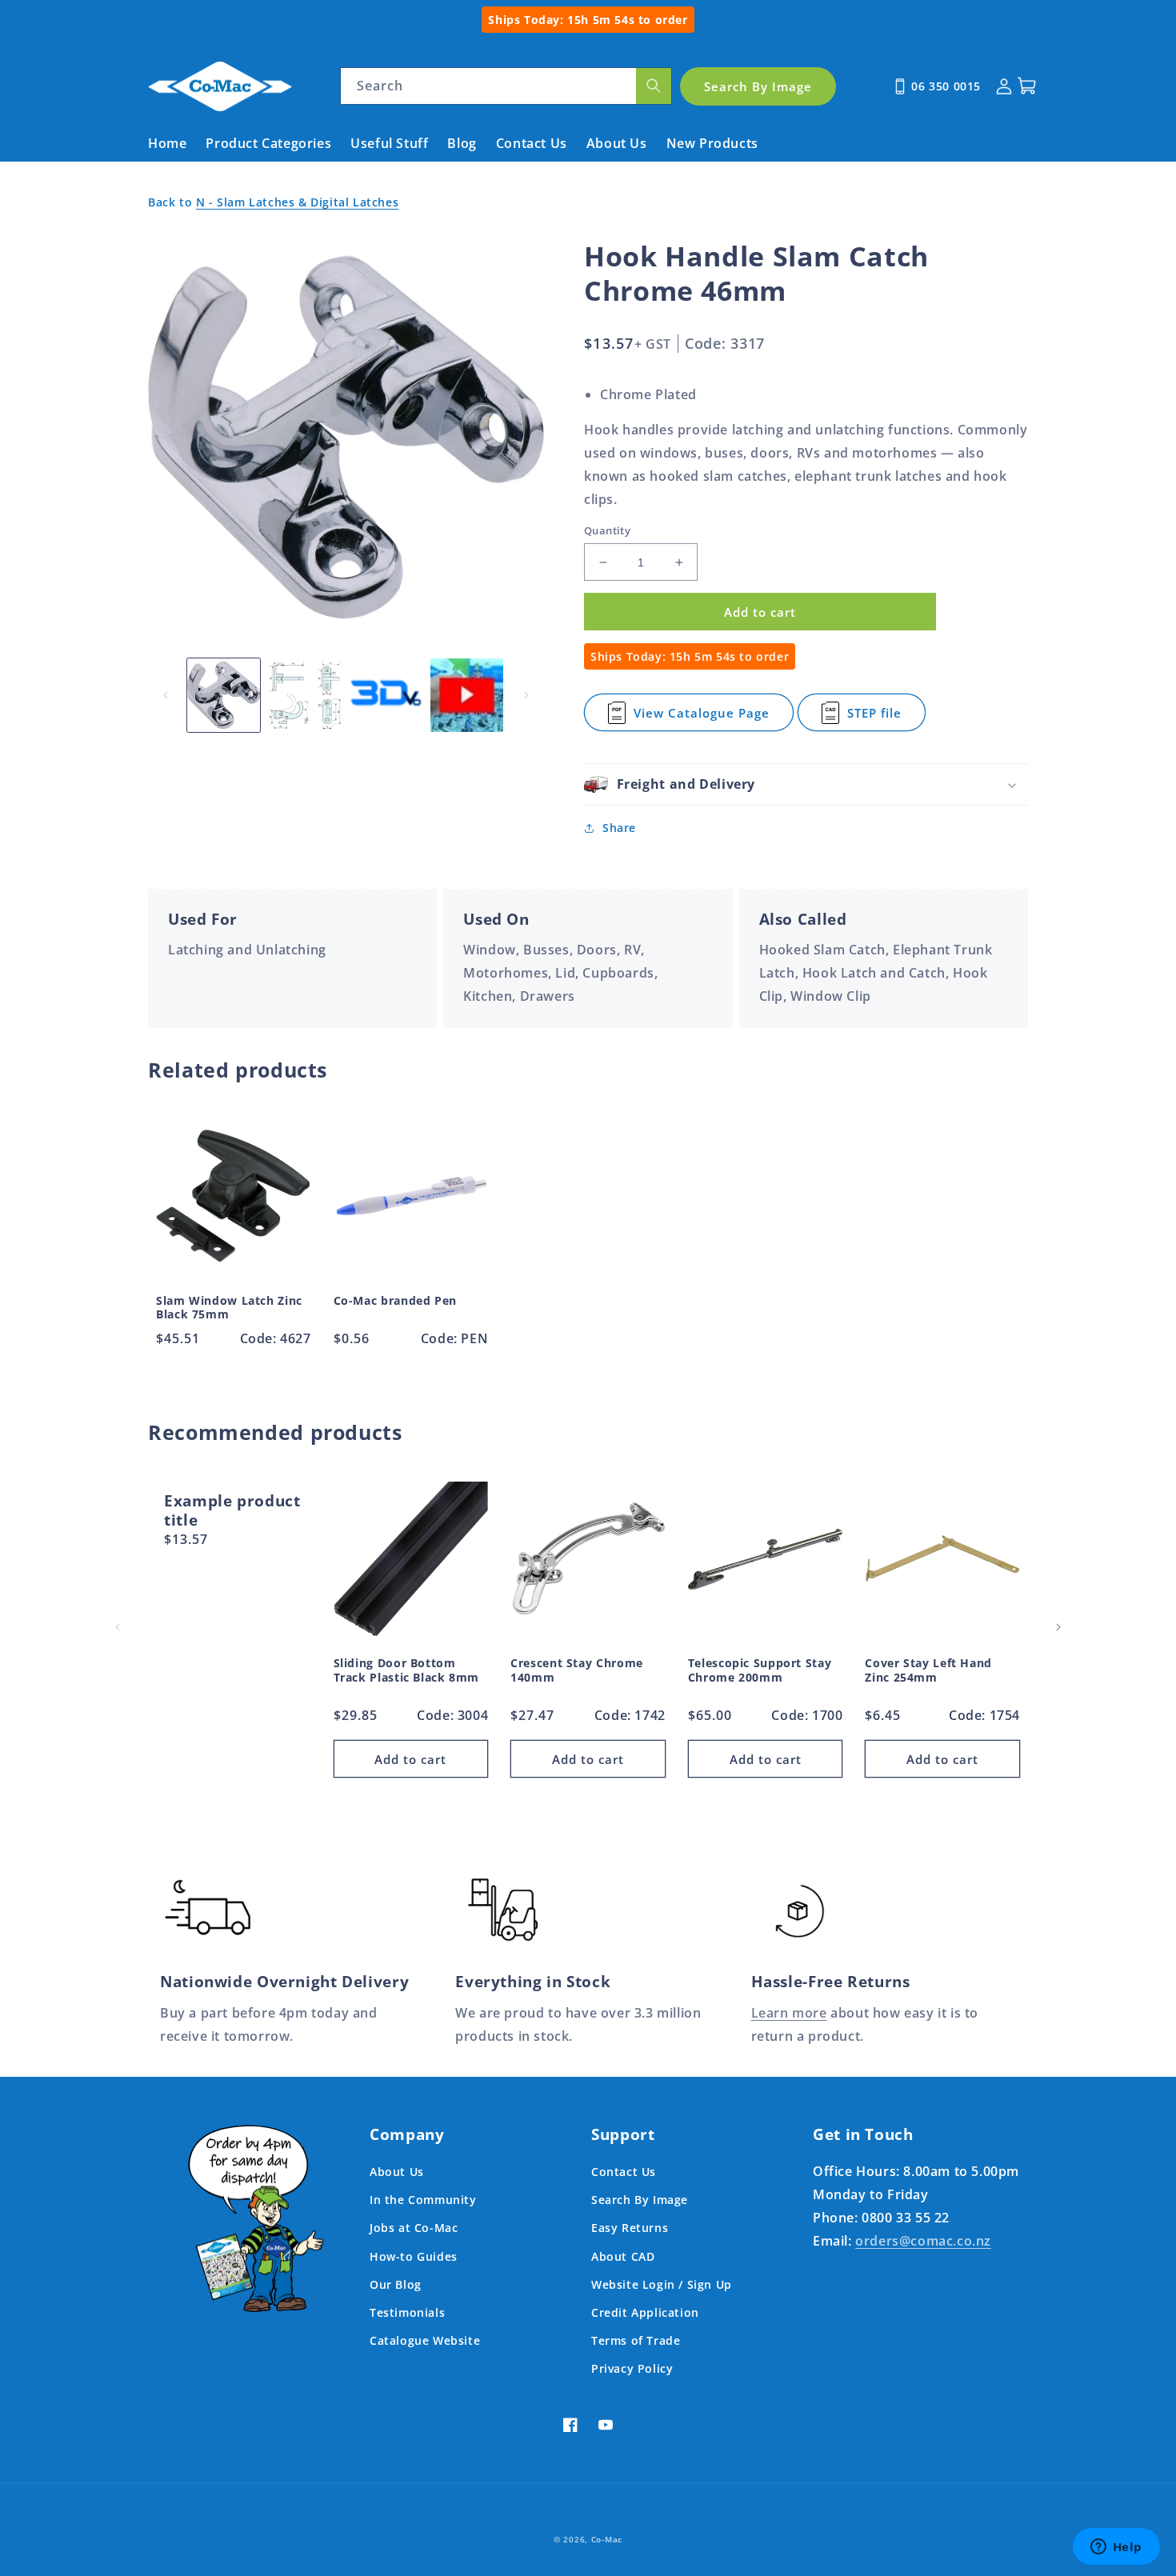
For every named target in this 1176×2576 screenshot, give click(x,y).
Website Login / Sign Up (662, 2284)
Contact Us (624, 2172)
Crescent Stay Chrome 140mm (577, 1670)
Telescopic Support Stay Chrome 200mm (760, 1670)
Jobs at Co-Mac (414, 2228)
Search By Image (640, 2200)
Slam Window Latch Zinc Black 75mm (229, 1308)
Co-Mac (607, 2539)
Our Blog (396, 2284)
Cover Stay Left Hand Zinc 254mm (928, 1670)
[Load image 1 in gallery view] (224, 695)
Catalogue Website (425, 2340)
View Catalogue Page (702, 718)
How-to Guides (414, 2256)
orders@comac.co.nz (923, 2241)
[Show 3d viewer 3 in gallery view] (386, 695)
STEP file (880, 718)
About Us (397, 2172)
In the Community (423, 2200)
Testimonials (407, 2312)
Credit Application (645, 2312)
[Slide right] (526, 695)
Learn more (789, 2013)
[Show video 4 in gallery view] (467, 695)
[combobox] (506, 86)
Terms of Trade (636, 2340)
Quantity (607, 530)
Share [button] (619, 828)
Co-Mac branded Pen (395, 1301)
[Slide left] (166, 695)
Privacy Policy (632, 2368)
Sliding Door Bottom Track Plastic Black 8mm (407, 1670)
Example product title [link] (232, 1511)
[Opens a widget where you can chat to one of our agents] (1116, 2548)
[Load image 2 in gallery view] (304, 695)
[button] (806, 784)
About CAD (623, 2256)
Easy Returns (630, 2228)
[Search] (654, 86)
